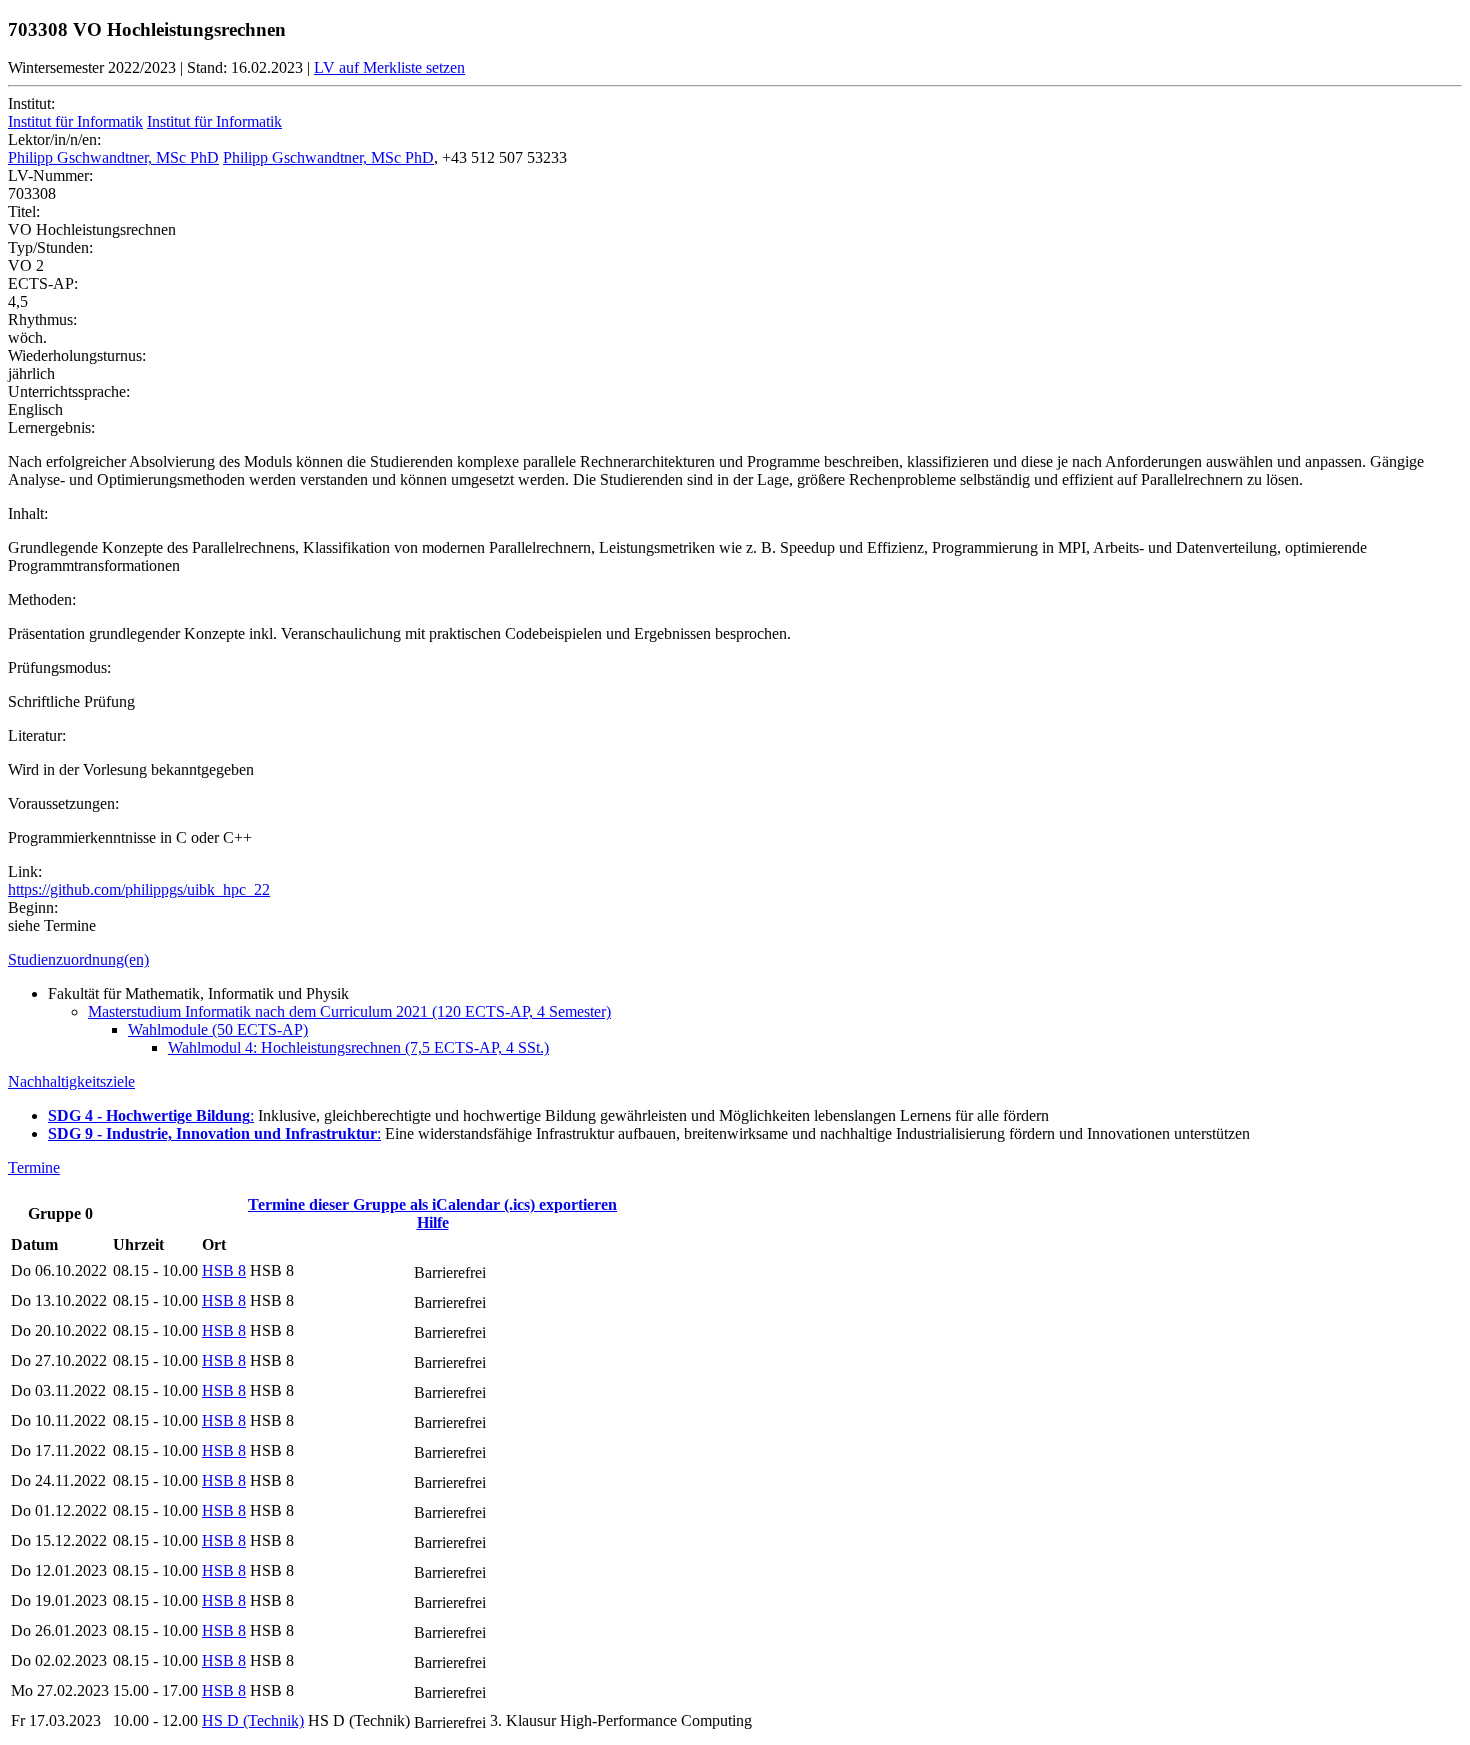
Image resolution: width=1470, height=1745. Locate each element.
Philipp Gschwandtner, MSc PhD (113, 157)
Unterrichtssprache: (69, 391)
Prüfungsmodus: (59, 667)
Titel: (24, 211)
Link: (25, 871)
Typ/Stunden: (50, 247)
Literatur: (37, 735)
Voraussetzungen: (63, 803)
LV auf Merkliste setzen (389, 67)
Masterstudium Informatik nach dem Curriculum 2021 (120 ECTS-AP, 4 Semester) (349, 1011)
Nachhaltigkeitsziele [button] (71, 1081)
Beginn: (33, 907)
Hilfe (433, 1222)
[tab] (735, 960)
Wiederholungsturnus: (77, 355)
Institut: (31, 103)
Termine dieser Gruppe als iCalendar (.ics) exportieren (432, 1204)
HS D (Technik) (253, 1720)
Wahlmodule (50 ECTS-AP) (218, 1029)
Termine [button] (34, 1167)
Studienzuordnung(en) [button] (78, 959)
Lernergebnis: (51, 427)
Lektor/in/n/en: (54, 139)
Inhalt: (28, 513)
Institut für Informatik (75, 121)
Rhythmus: (42, 319)
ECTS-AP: (43, 283)
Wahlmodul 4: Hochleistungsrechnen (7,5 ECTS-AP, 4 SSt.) (358, 1047)
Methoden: (42, 599)
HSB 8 (224, 1270)
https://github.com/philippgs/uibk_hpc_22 (139, 889)
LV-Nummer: (50, 175)
